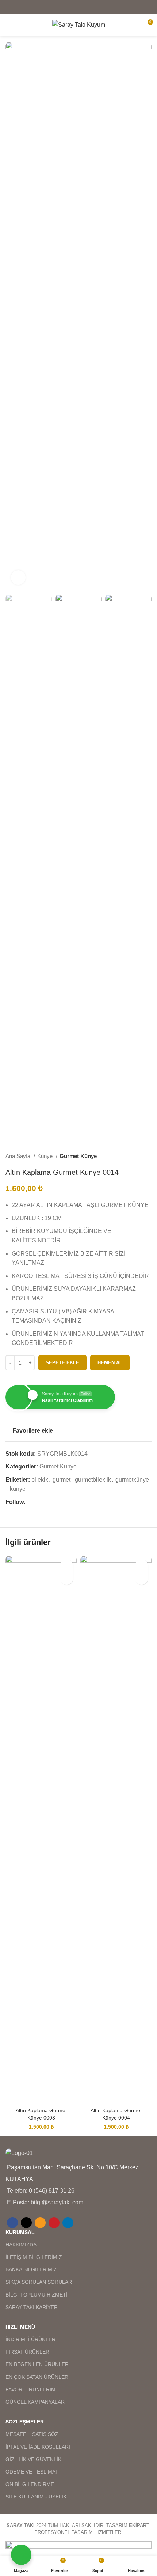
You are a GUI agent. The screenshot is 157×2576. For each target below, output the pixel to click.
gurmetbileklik (93, 1480)
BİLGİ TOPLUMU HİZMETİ (37, 2295)
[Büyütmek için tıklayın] (18, 578)
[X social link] (69, 7)
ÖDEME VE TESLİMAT (32, 2472)
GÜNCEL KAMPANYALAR (35, 2402)
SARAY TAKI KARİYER (32, 2307)
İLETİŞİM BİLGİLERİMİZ (34, 2257)
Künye (46, 1156)
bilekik (40, 1480)
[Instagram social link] (48, 1502)
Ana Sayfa (19, 1156)
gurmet (62, 1480)
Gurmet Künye (78, 1156)
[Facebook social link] (60, 7)
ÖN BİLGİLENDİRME (30, 2484)
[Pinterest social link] (88, 7)
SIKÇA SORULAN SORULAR (39, 2282)
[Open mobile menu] (8, 25)
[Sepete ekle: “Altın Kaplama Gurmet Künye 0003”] (67, 1578)
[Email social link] (78, 7)
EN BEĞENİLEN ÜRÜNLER (37, 2364)
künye (18, 1489)
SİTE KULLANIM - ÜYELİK (36, 2497)
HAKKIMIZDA (21, 2245)
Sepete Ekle (62, 1363)
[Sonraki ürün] (148, 1156)
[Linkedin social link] (97, 7)
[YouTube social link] (57, 1502)
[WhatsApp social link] (65, 1502)
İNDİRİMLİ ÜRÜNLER (30, 2339)
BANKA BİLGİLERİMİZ (31, 2269)
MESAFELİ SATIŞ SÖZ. (33, 2434)
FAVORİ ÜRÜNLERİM (30, 2389)
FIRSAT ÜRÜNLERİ (28, 2352)
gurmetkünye (132, 1480)
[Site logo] (79, 24)
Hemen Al (110, 1363)
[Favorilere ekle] (67, 1566)
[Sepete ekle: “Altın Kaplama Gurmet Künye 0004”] (141, 1578)
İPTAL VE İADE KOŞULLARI (38, 2447)
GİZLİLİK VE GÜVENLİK (33, 2459)
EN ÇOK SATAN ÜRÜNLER (37, 2377)
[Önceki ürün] (133, 1156)
